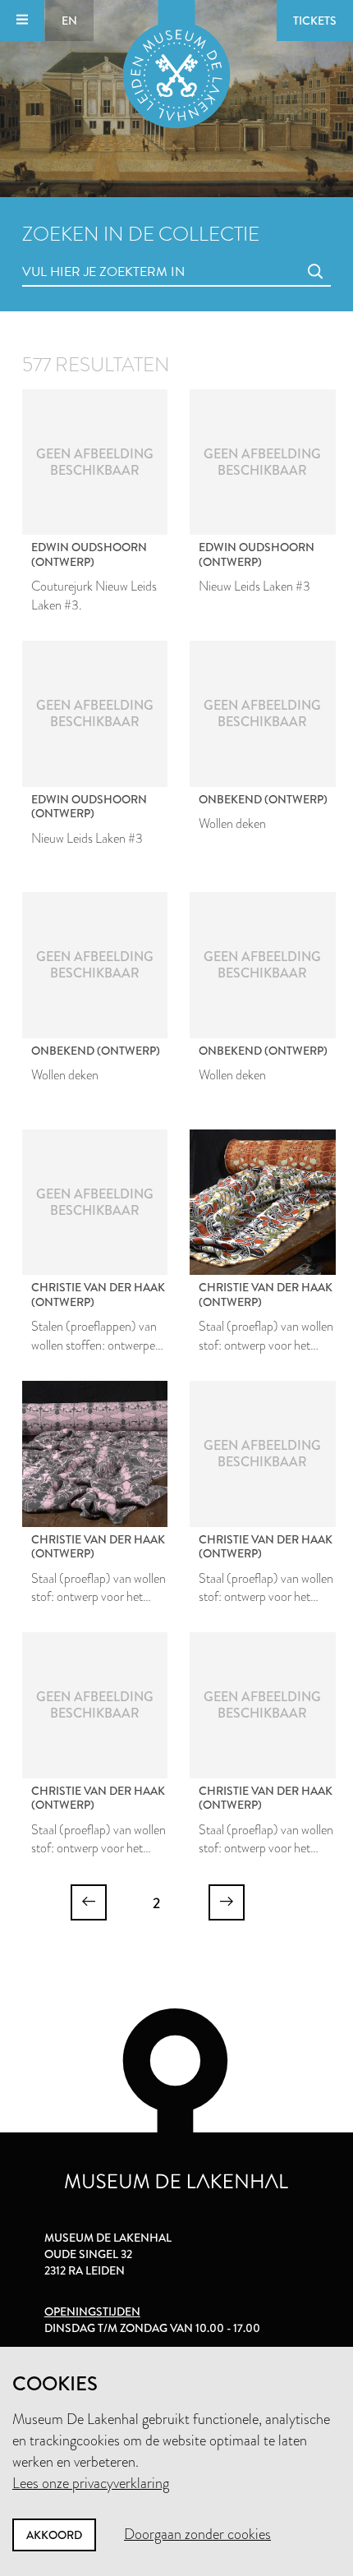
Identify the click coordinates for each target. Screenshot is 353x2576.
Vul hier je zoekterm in (73, 253)
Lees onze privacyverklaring (91, 2483)
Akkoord (54, 2535)
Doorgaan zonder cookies (197, 2534)
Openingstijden (92, 2311)
